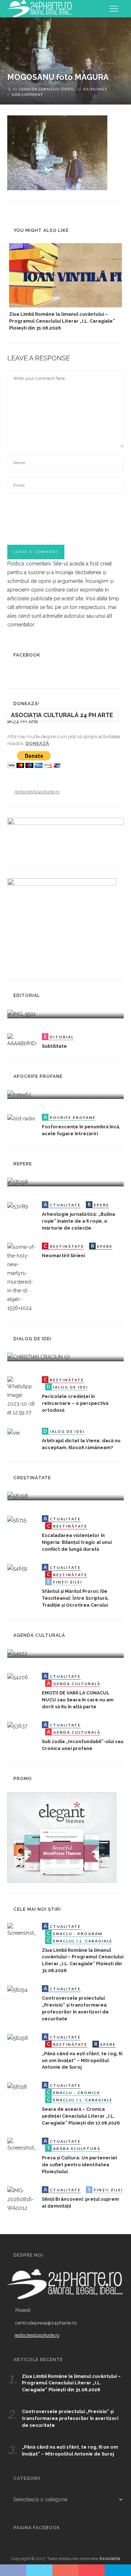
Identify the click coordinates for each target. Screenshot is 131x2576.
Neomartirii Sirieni (63, 1256)
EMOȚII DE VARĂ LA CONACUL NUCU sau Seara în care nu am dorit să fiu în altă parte (78, 1700)
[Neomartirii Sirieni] (22, 1277)
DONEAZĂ (37, 743)
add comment (27, 94)
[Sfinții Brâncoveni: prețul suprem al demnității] (22, 2199)
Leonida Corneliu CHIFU (47, 89)
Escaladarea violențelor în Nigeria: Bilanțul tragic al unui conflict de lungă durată (77, 1542)
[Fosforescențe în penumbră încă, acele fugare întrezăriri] (21, 1118)
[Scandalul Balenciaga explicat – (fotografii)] (21, 1013)
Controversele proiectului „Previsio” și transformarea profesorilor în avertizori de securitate (70, 2418)
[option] (65, 287)
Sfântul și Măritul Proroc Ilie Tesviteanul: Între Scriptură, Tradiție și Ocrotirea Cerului (75, 1598)
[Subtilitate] (22, 1040)
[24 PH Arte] (40, 8)
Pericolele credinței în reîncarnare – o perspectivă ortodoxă (75, 1403)
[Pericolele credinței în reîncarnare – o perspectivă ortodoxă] (22, 1396)
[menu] (114, 9)
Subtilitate (54, 1046)
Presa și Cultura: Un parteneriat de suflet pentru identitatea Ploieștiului (80, 2165)
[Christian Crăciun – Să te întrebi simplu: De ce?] (39, 1357)
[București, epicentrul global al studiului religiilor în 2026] (17, 1653)
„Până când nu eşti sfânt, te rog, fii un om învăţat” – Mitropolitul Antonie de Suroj (82, 2060)
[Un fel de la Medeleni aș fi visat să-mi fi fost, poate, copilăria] (19, 1094)
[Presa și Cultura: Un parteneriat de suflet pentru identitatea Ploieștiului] (22, 2144)
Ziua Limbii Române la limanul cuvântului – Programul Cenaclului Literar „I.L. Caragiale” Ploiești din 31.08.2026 (62, 321)
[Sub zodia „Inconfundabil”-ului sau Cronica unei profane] (17, 1726)
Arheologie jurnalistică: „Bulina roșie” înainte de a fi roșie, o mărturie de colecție (78, 1221)
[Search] (96, 9)
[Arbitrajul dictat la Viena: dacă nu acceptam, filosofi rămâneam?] (13, 1432)
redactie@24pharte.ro (37, 792)
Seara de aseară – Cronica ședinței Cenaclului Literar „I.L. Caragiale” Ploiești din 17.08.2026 (81, 2116)
